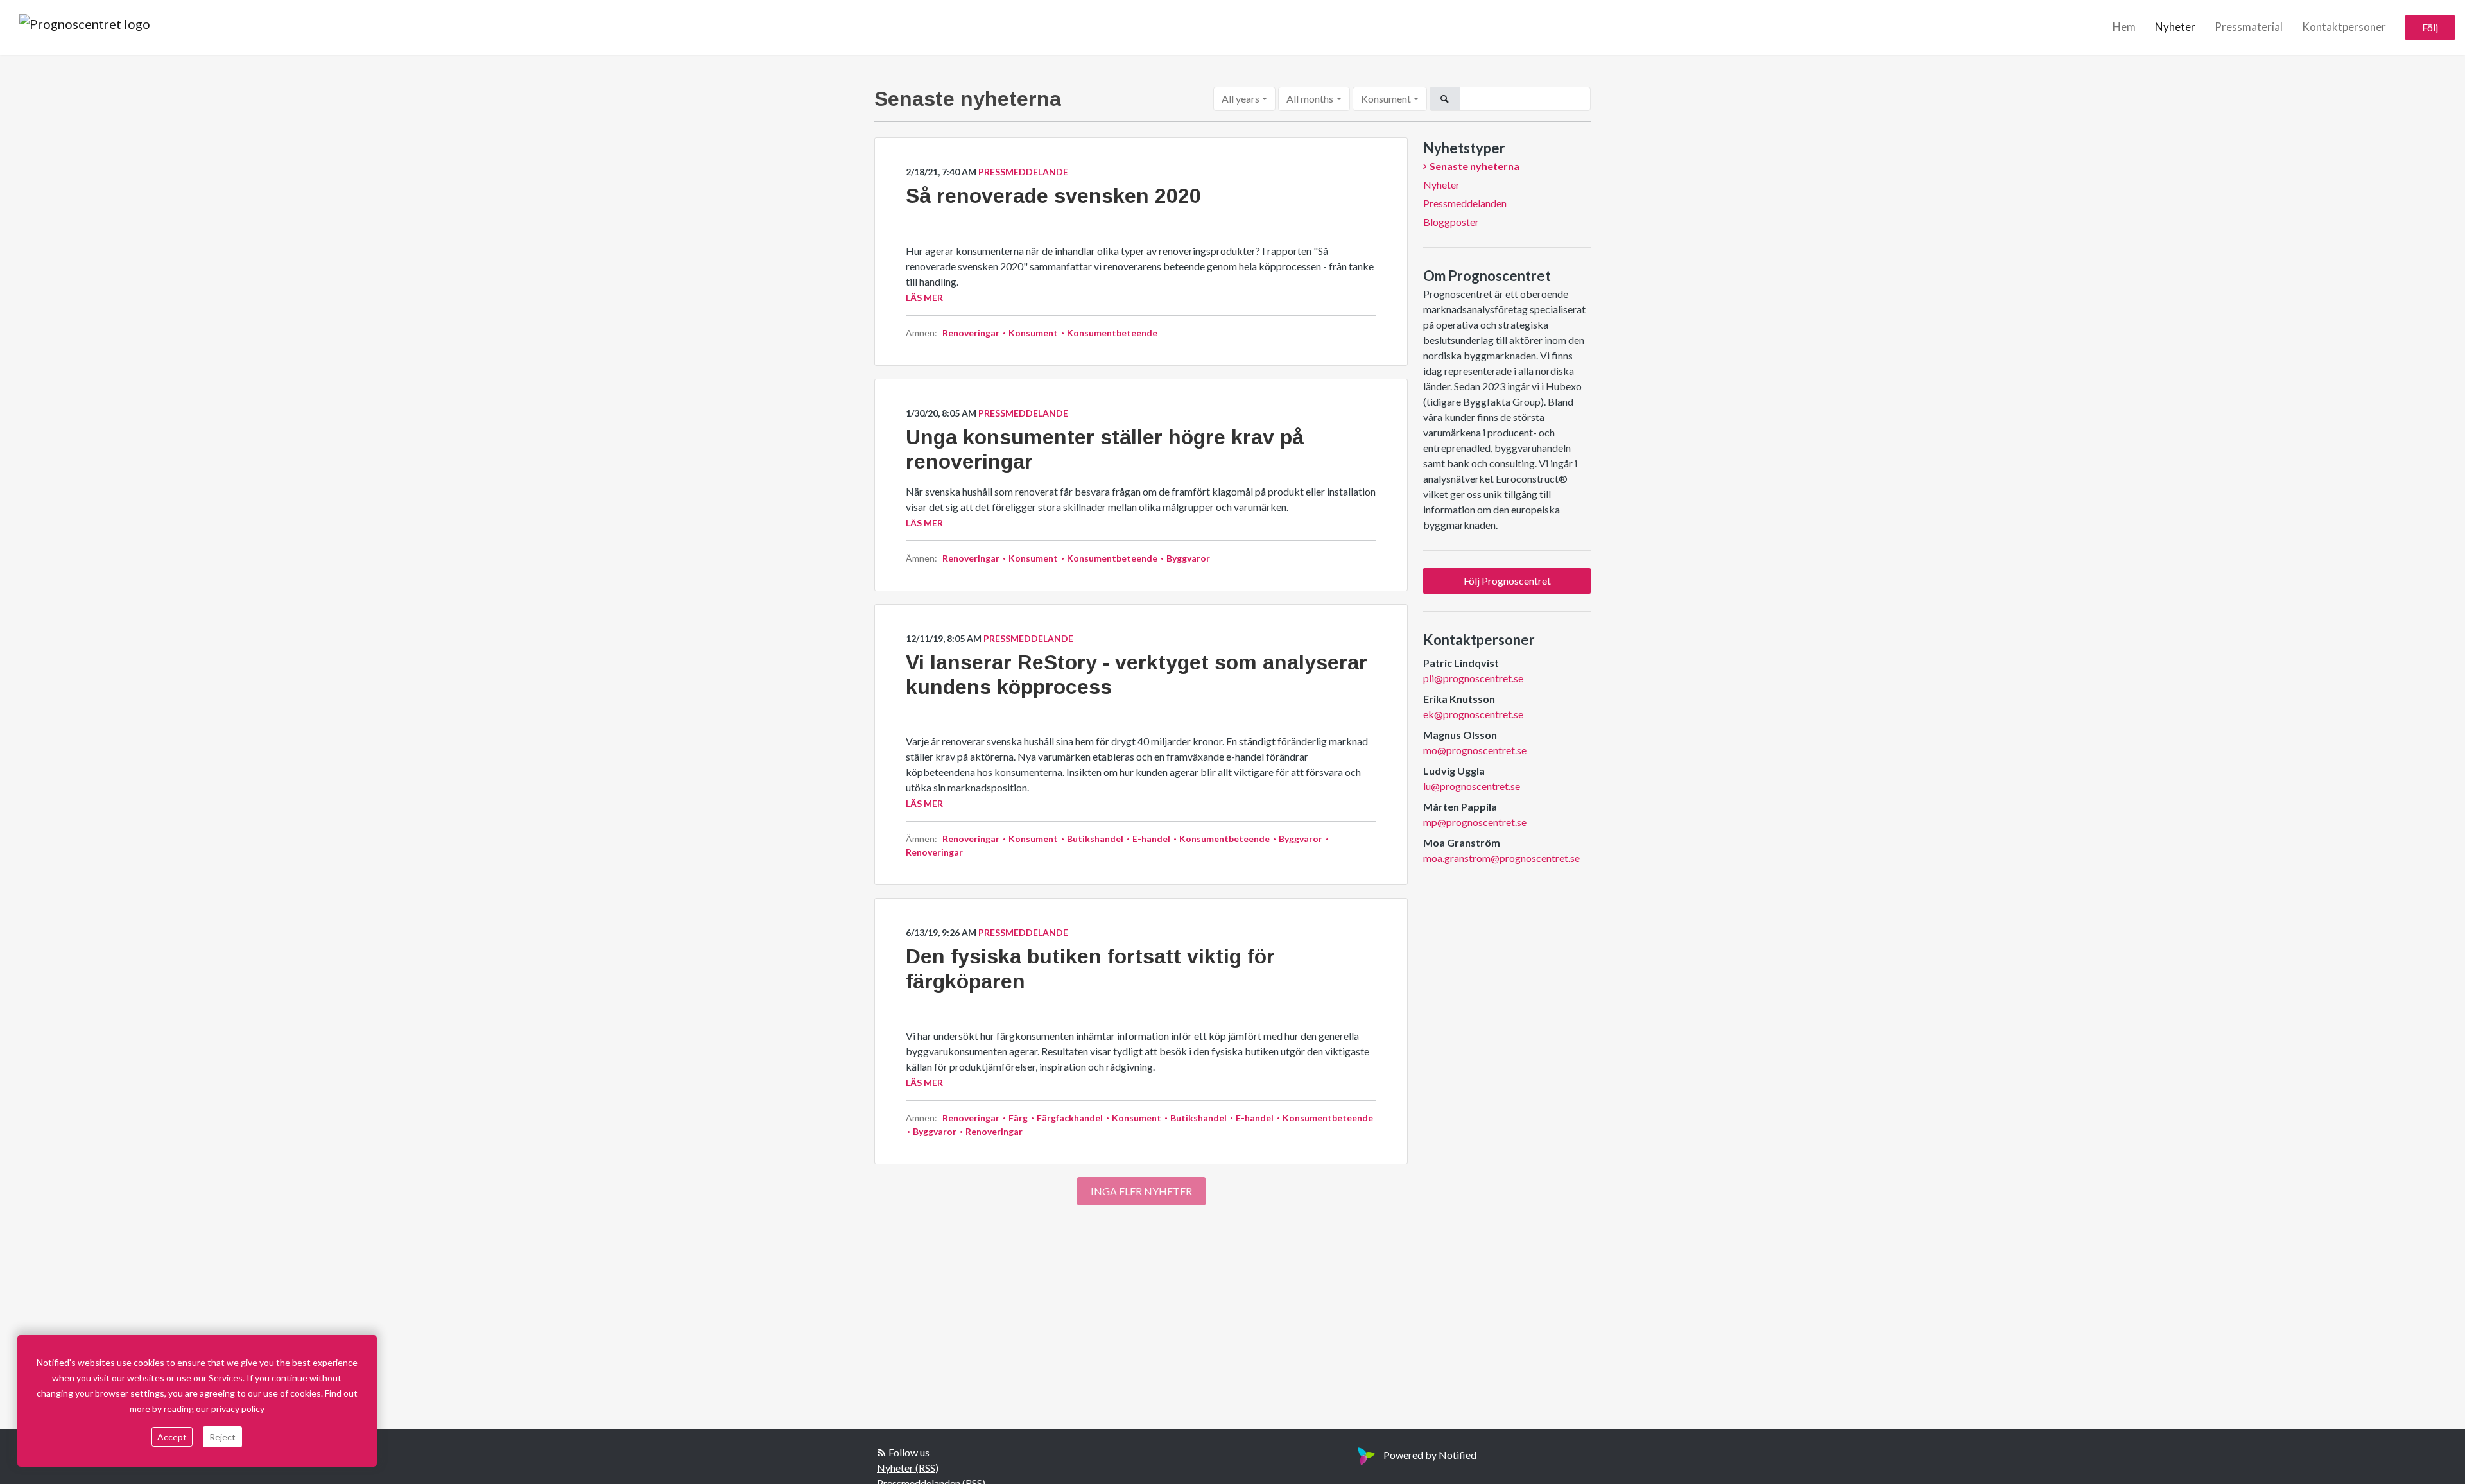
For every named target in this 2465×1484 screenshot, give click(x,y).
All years (1241, 99)
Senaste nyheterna (1475, 166)
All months (1310, 99)
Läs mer (924, 298)
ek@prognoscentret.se (1473, 714)
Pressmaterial (2249, 27)
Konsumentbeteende (1111, 333)
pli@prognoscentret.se (1473, 678)
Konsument (1386, 99)
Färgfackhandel (1070, 1118)
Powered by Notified (1430, 1455)
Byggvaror (1187, 558)
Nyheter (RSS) (908, 1468)
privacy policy (238, 1409)
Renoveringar (972, 333)
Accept (172, 1437)
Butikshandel (1095, 839)
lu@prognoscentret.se (1472, 786)
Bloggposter (1451, 222)
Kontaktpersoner (2344, 27)
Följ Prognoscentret (1507, 581)
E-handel (1151, 839)
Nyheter (2175, 27)
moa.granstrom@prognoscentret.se (1501, 858)
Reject (222, 1437)
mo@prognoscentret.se (1475, 750)
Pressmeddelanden (1465, 203)
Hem (2124, 27)
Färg (1018, 1118)
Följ (2430, 27)
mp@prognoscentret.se (1475, 822)
